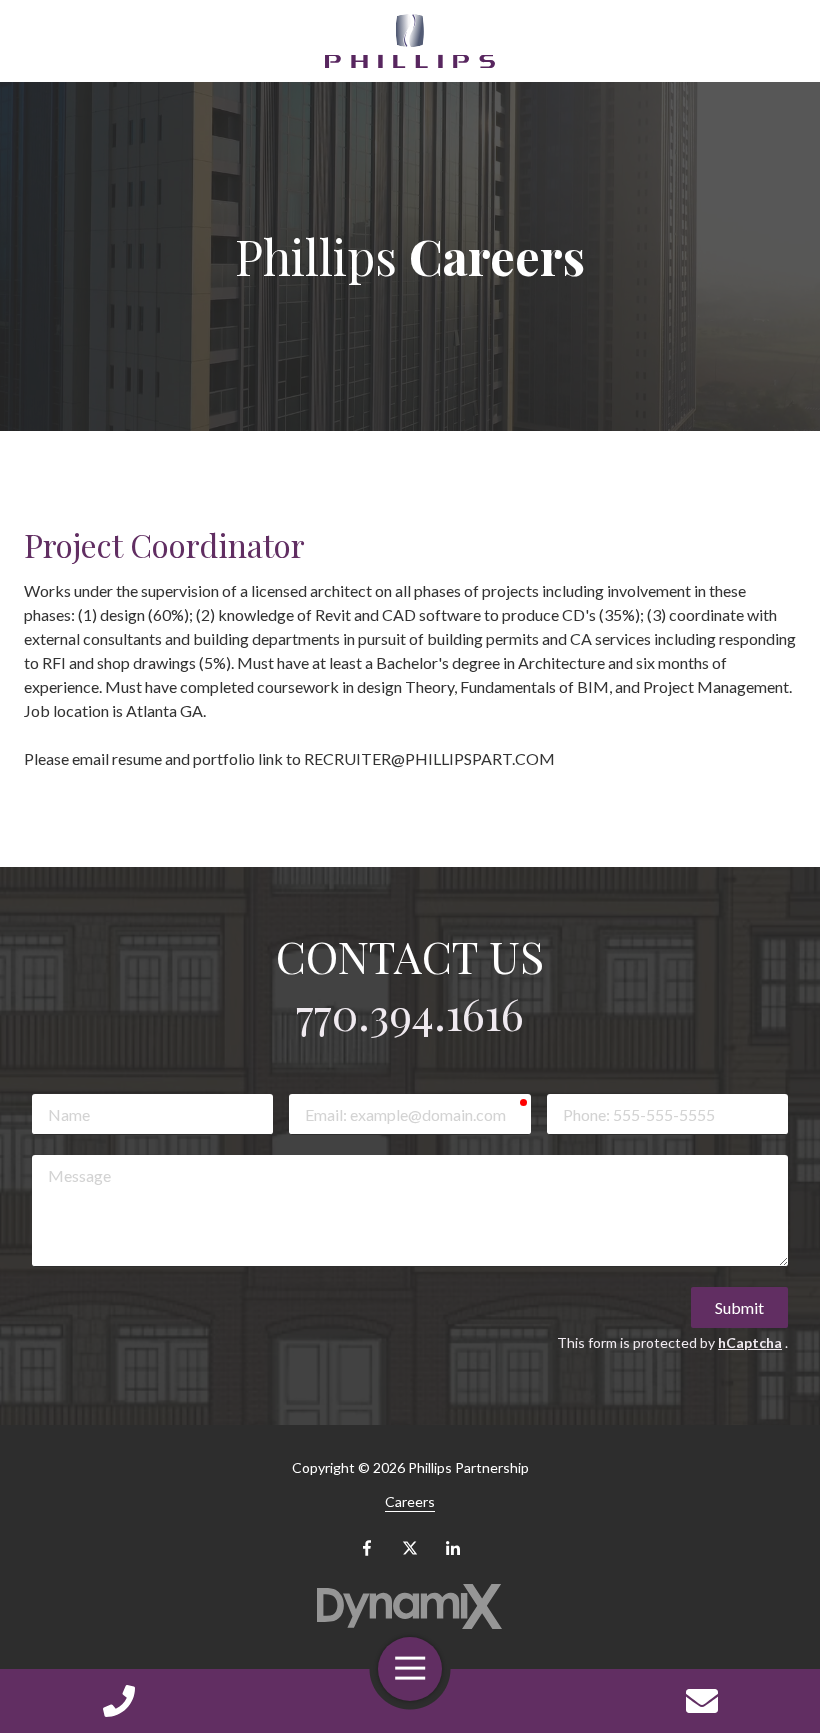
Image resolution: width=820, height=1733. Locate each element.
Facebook (367, 1548)
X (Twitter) (410, 1548)
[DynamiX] (410, 1606)
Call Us (118, 1701)
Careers (410, 1501)
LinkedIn (453, 1548)
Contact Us (701, 1701)
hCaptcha (750, 1342)
